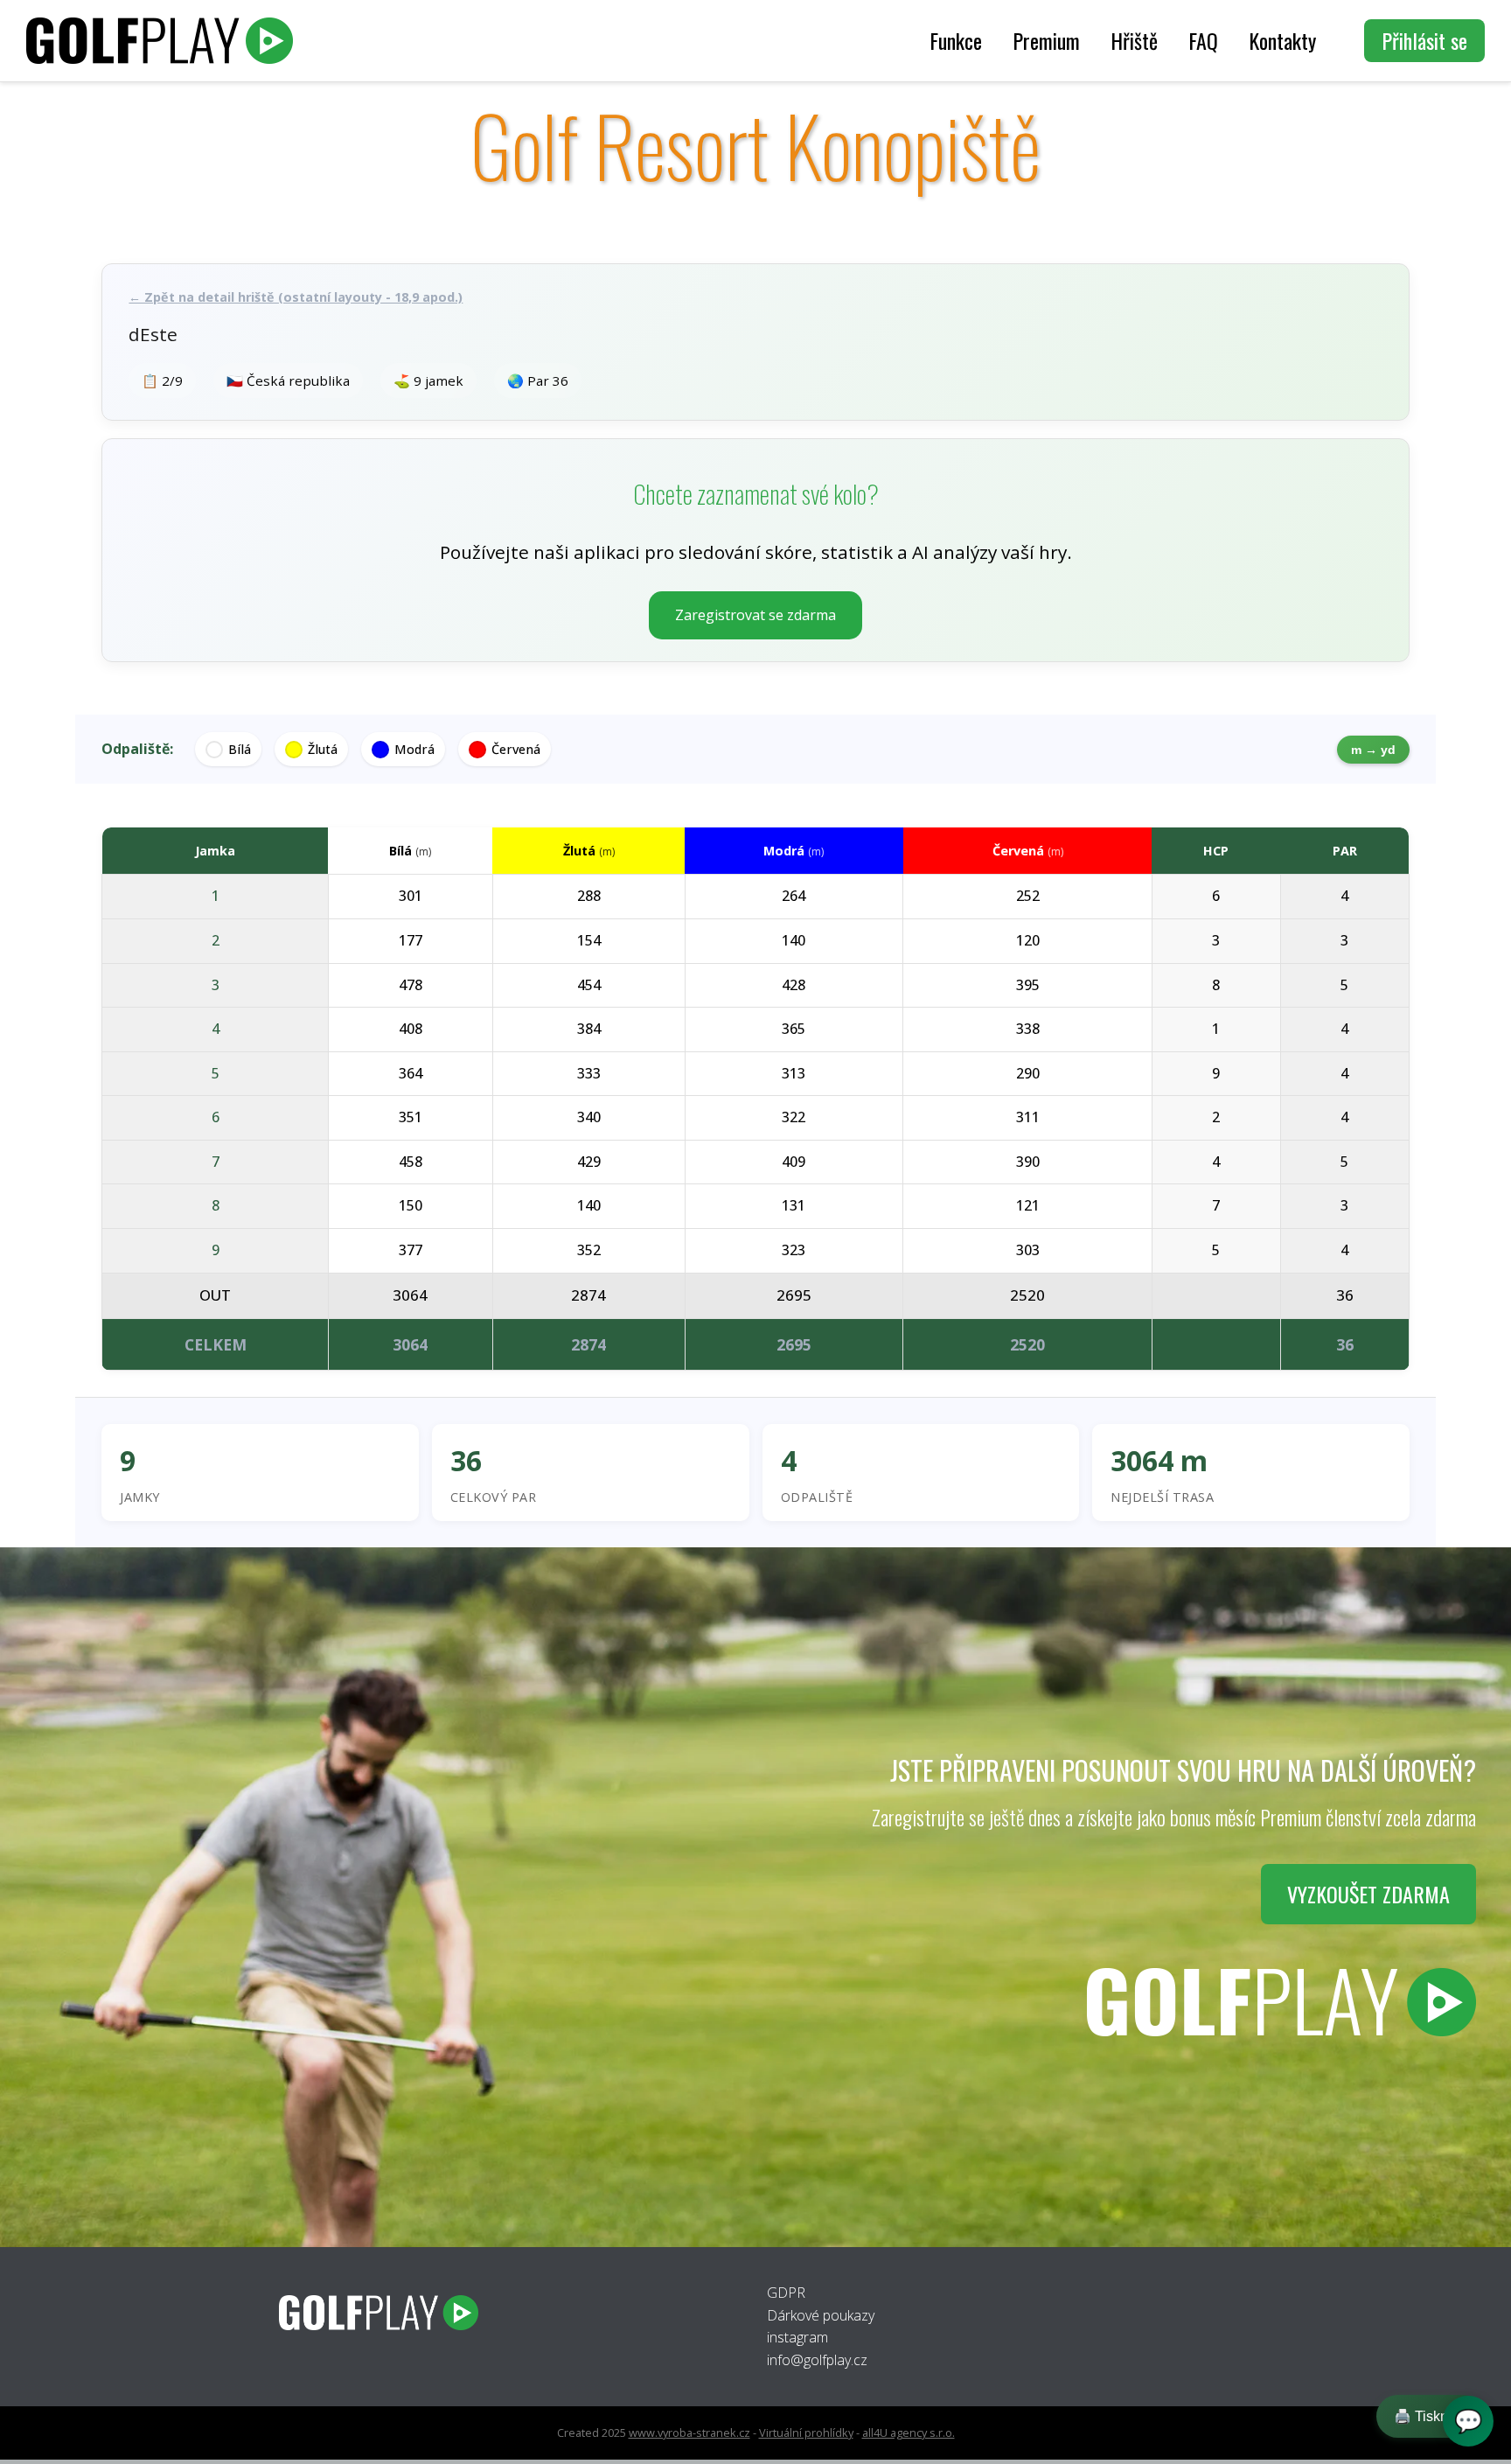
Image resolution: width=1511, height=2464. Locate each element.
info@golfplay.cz (817, 2360)
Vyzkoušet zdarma (1368, 1894)
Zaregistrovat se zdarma (755, 615)
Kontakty (1282, 40)
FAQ (1203, 40)
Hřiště (1134, 40)
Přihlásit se (1424, 40)
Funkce (956, 40)
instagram (797, 2337)
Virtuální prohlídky (806, 2433)
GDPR (786, 2293)
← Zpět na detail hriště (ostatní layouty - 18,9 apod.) (296, 297)
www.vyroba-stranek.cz (689, 2433)
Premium (1046, 40)
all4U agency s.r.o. (909, 2433)
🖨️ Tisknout (1431, 2416)
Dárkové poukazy (821, 2315)
